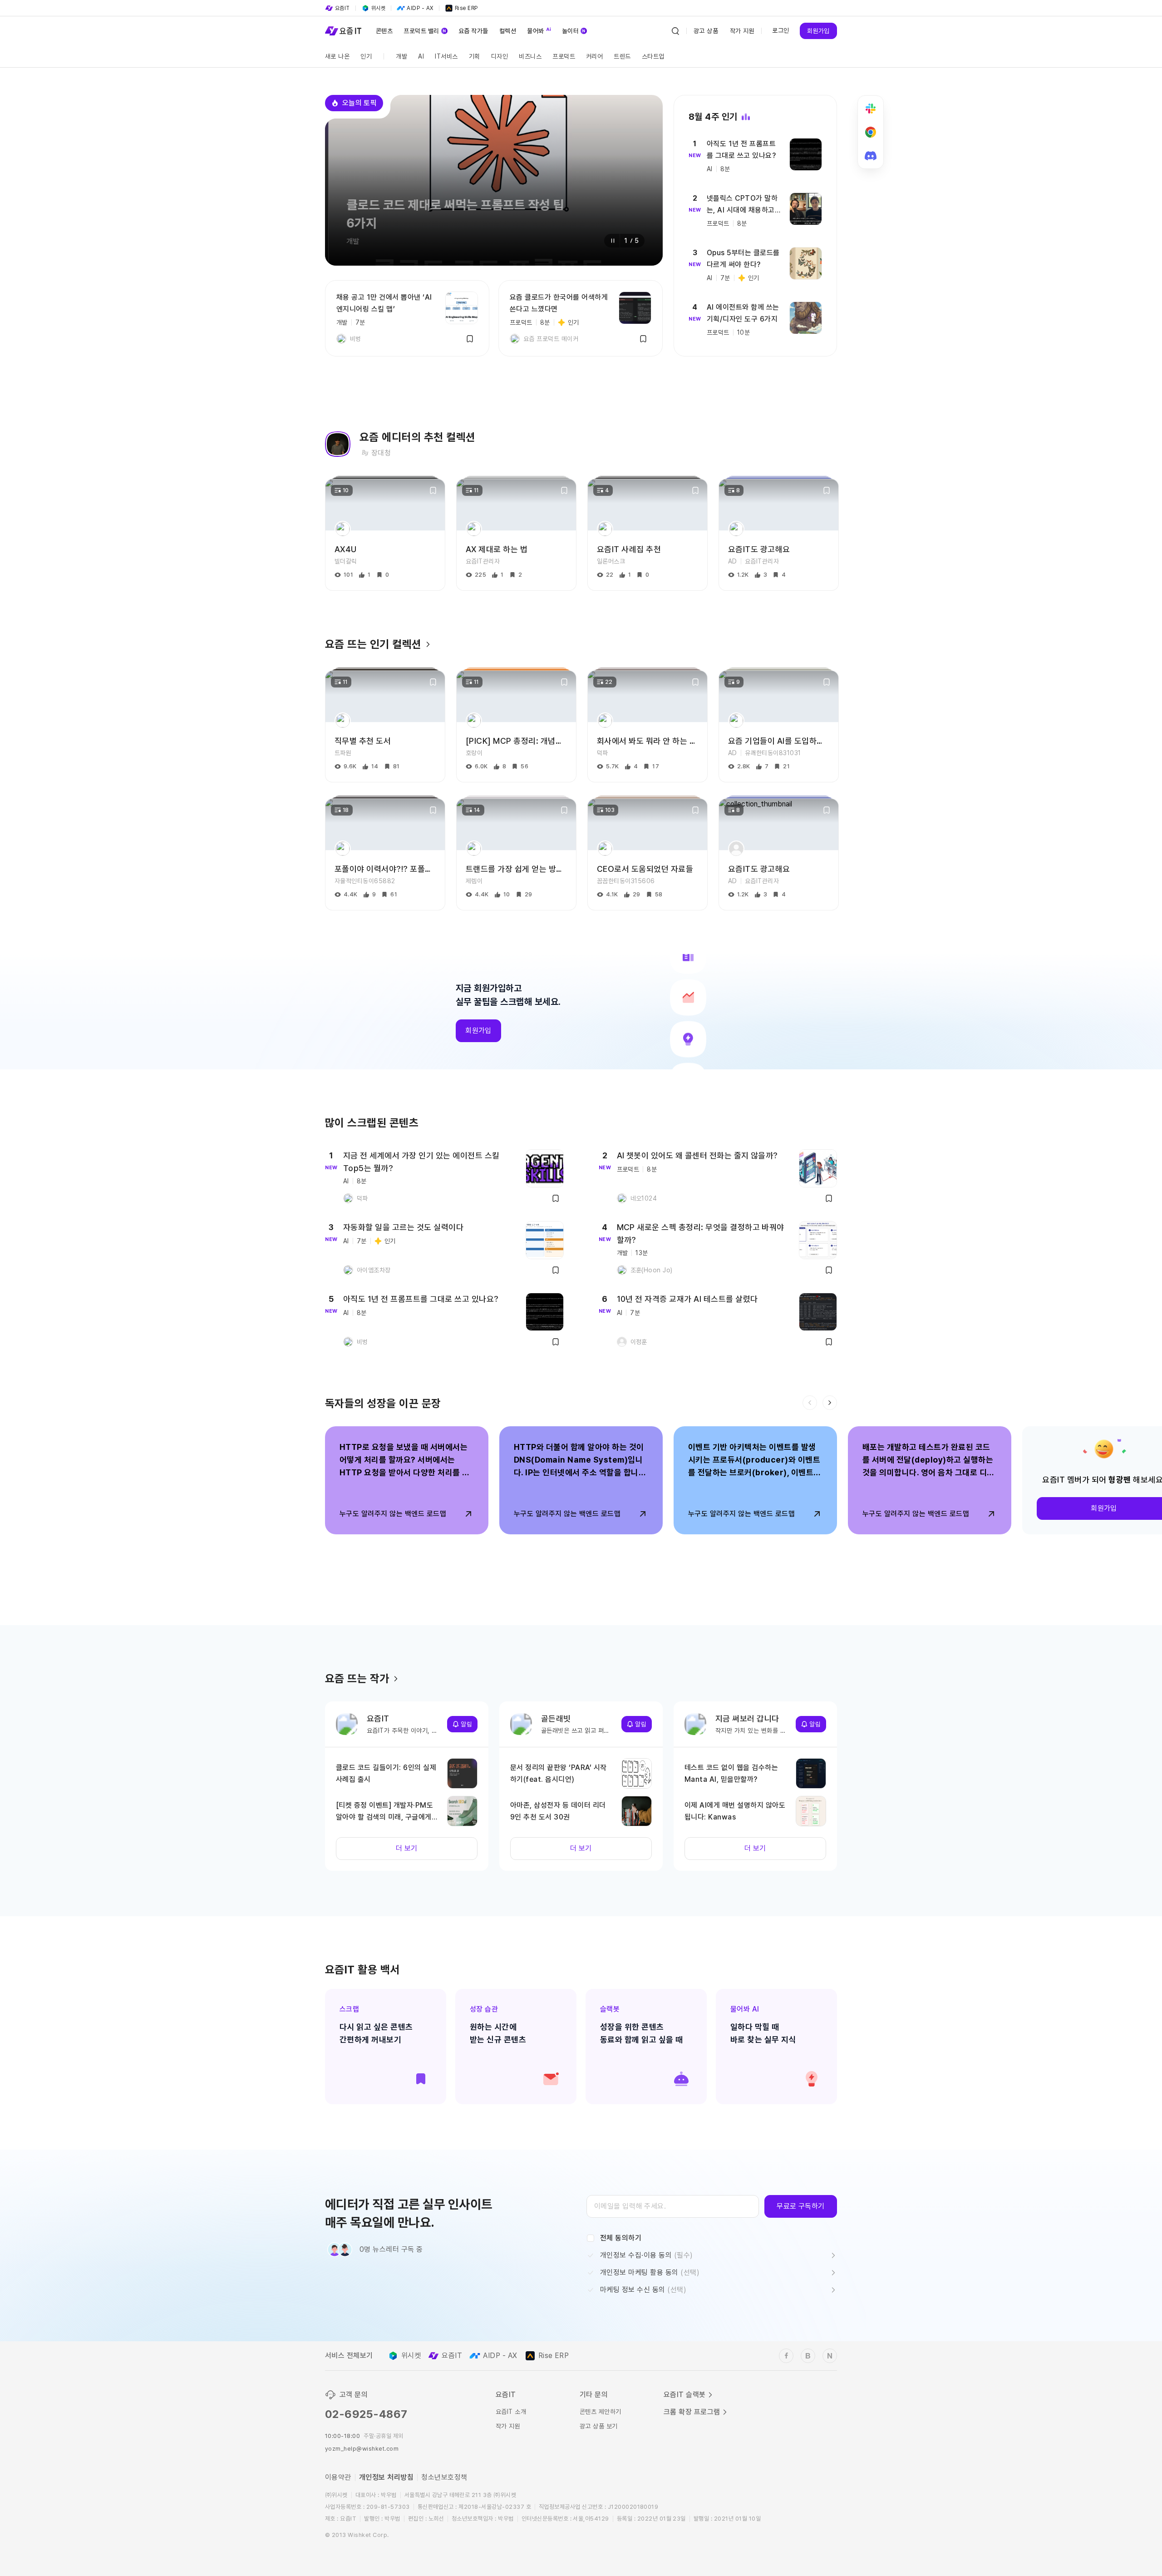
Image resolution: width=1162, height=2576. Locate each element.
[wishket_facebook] (786, 2356)
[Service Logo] (343, 31)
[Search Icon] (675, 31)
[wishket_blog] (808, 2356)
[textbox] (673, 2206)
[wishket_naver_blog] (830, 2356)
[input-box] (673, 2206)
